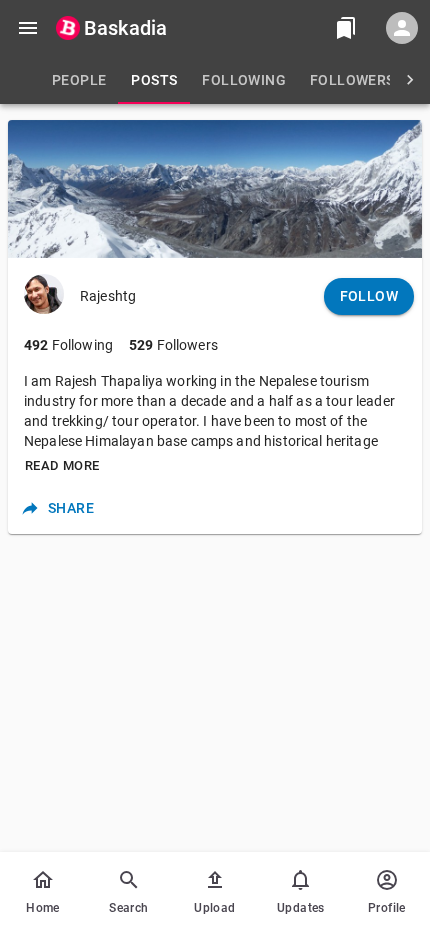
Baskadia (125, 28)
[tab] (79, 80)
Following (68, 345)
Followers (173, 345)
